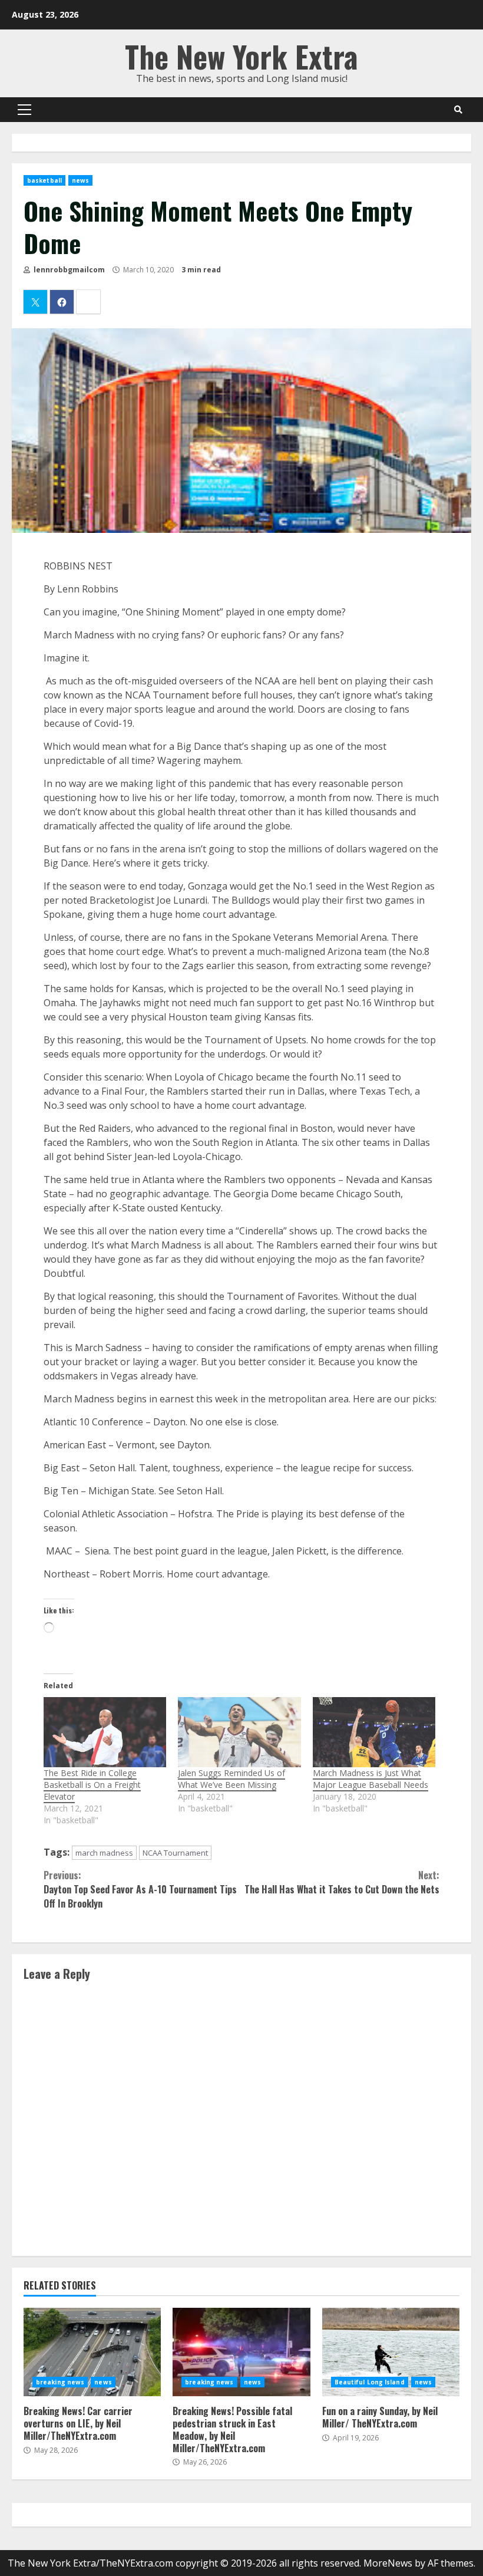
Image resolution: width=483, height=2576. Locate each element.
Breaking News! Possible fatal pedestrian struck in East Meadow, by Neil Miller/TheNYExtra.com (241, 2352)
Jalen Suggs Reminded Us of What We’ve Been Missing (231, 1779)
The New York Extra (241, 56)
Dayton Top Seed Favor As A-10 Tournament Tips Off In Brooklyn (140, 1889)
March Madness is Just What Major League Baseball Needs (370, 1779)
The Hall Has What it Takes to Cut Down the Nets (342, 1882)
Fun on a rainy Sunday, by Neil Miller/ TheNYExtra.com (391, 2352)
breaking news (60, 2382)
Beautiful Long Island (370, 2382)
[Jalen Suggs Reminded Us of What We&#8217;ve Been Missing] (239, 1732)
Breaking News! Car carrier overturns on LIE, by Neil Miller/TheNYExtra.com (92, 2352)
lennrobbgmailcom (68, 270)
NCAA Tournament (175, 1853)
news (80, 180)
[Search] (458, 110)
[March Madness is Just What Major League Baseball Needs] (374, 1732)
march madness (104, 1853)
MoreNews (388, 2563)
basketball (44, 180)
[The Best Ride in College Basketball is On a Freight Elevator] (105, 1732)
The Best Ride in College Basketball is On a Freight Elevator (92, 1785)
